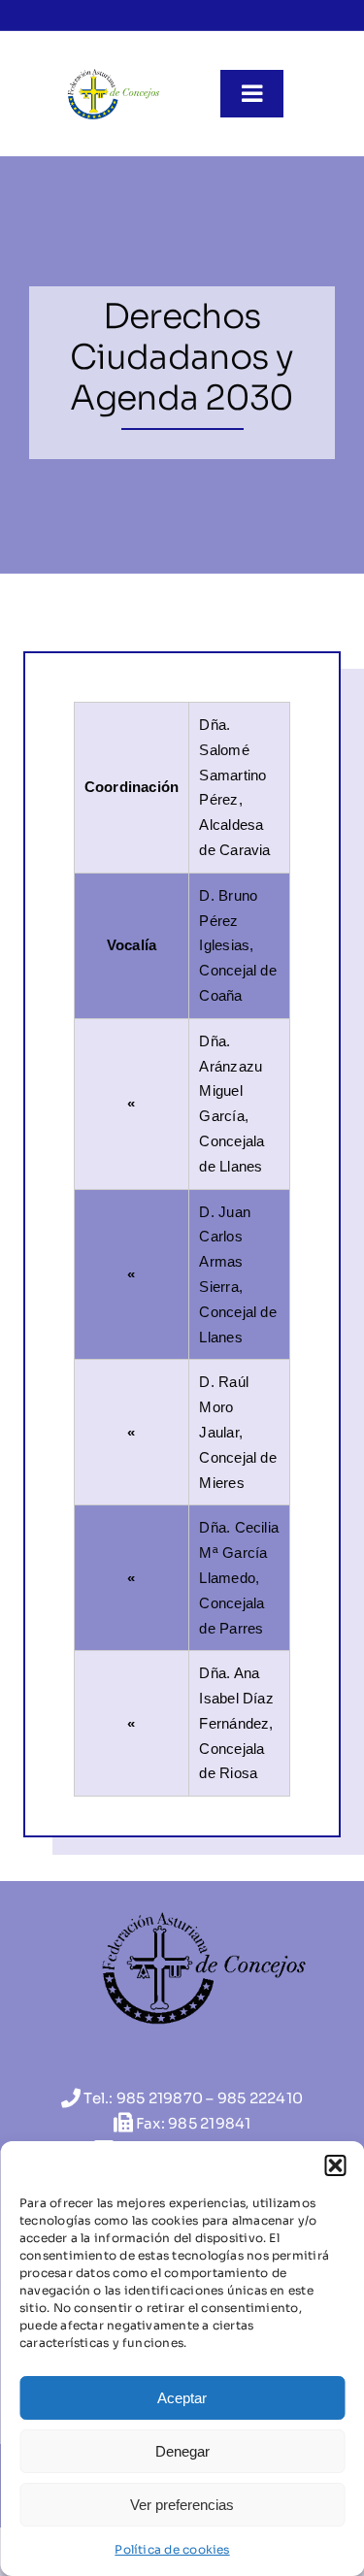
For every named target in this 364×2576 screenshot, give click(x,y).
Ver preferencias (182, 2505)
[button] (335, 2165)
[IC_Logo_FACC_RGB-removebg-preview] (113, 74)
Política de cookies (172, 2549)
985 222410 (260, 2098)
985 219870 (160, 2098)
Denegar (182, 2451)
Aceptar (182, 2398)
